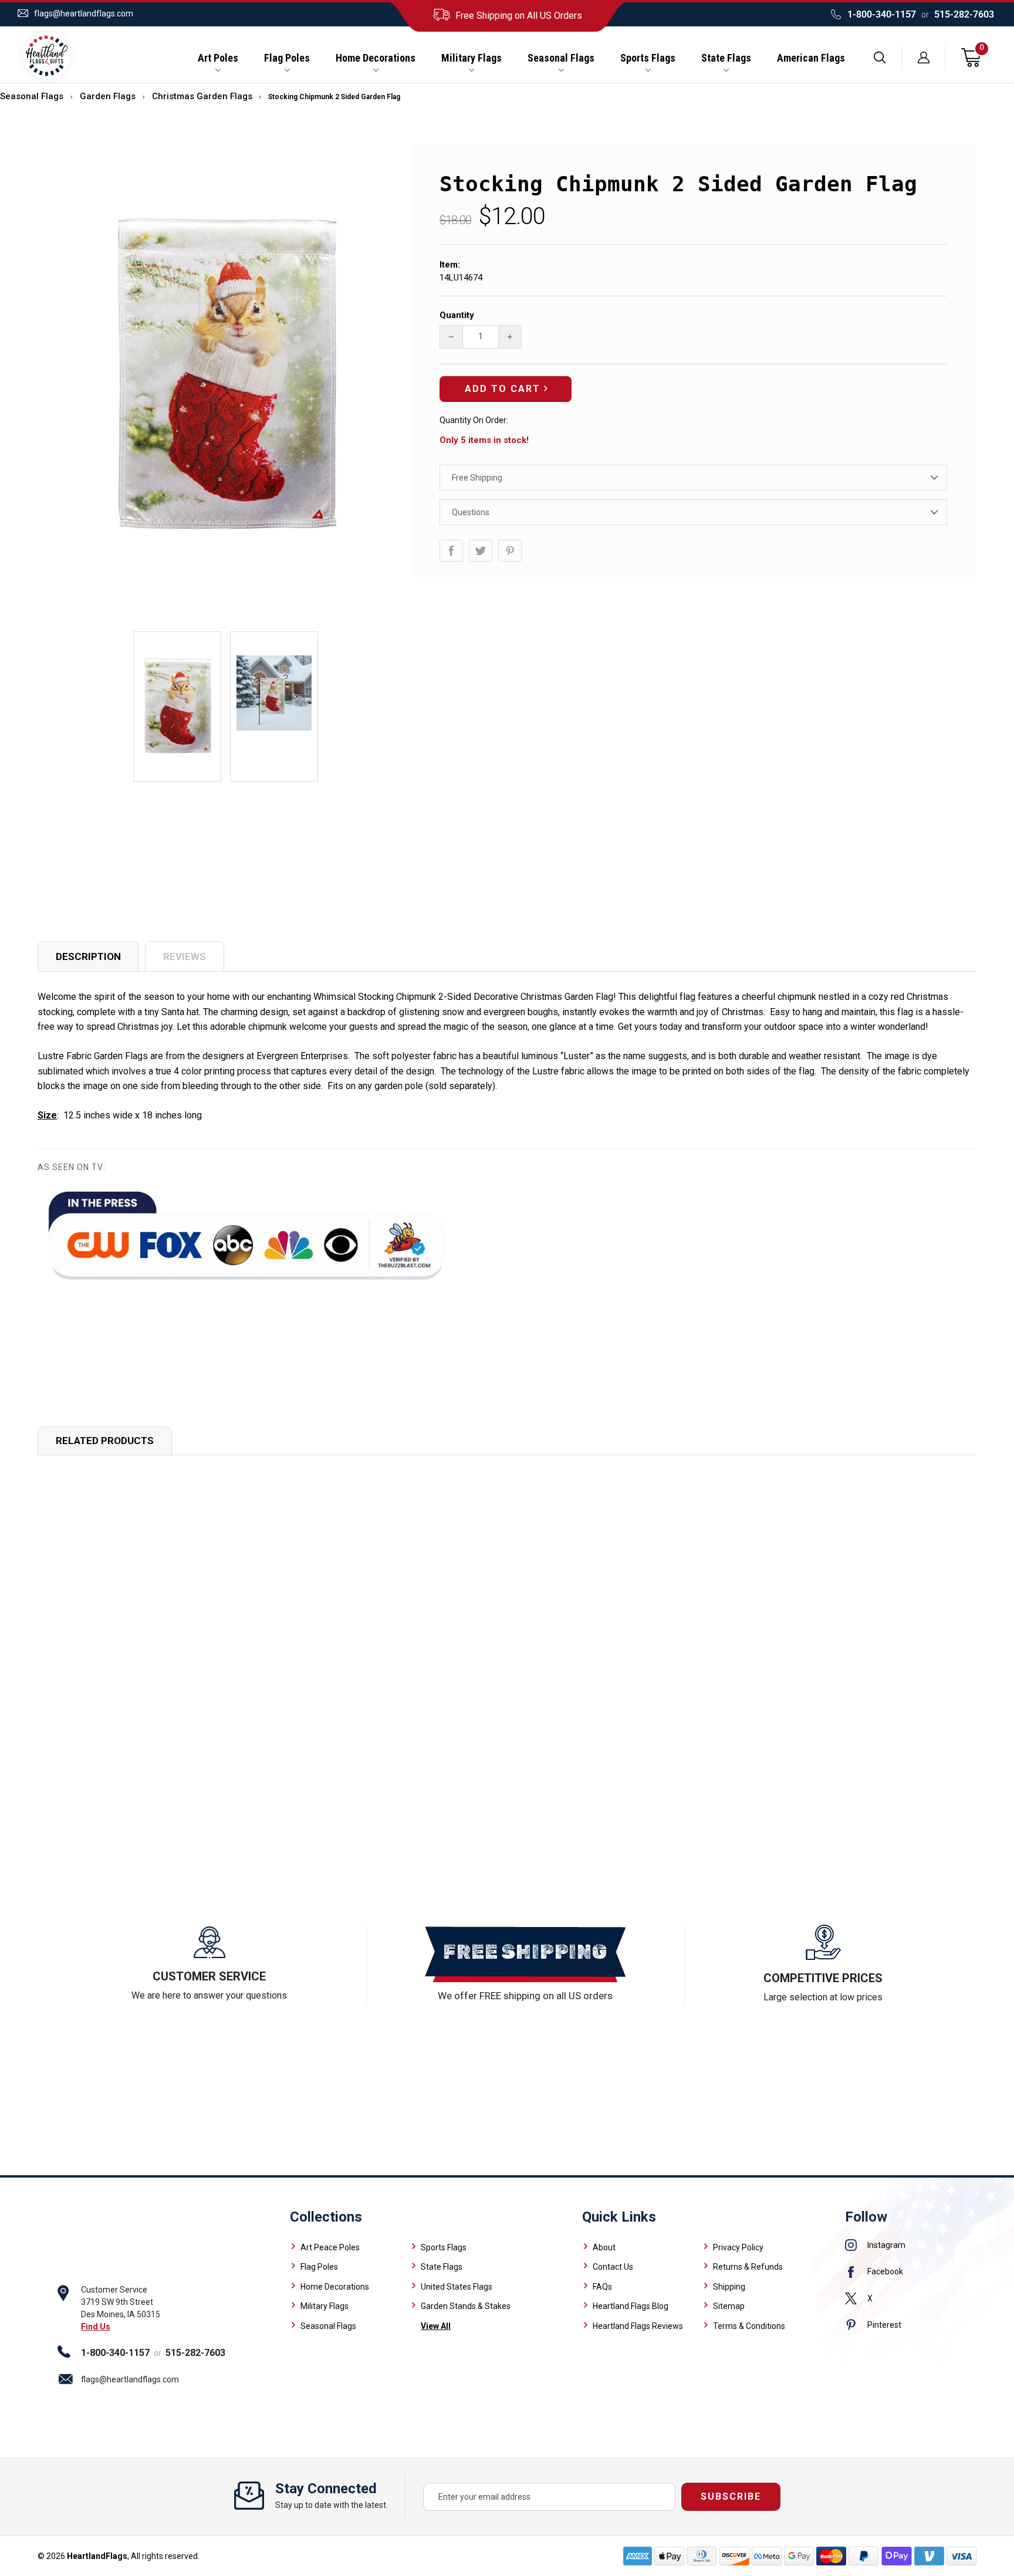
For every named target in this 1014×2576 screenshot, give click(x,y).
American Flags (811, 58)
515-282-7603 (964, 14)
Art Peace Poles (330, 2247)
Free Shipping (477, 478)
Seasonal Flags (561, 58)
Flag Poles (287, 58)
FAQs (602, 2287)
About (604, 2247)
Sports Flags (648, 58)
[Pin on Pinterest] (510, 551)
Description (88, 956)
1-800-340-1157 (882, 14)
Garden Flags (108, 96)
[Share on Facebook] (451, 551)
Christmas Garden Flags (202, 96)
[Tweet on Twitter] (481, 551)
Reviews (185, 956)
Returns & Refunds (748, 2267)
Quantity (457, 315)
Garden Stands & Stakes (466, 2306)
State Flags (726, 58)
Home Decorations (376, 58)
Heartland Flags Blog (631, 2306)
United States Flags (457, 2287)
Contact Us (613, 2267)
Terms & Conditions (749, 2326)
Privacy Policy (738, 2247)
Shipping (729, 2287)
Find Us (96, 2327)
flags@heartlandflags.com (84, 13)
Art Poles (218, 58)
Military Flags (471, 58)
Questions (471, 512)
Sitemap (729, 2306)
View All (436, 2326)
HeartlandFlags (97, 2556)
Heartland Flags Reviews (638, 2326)
